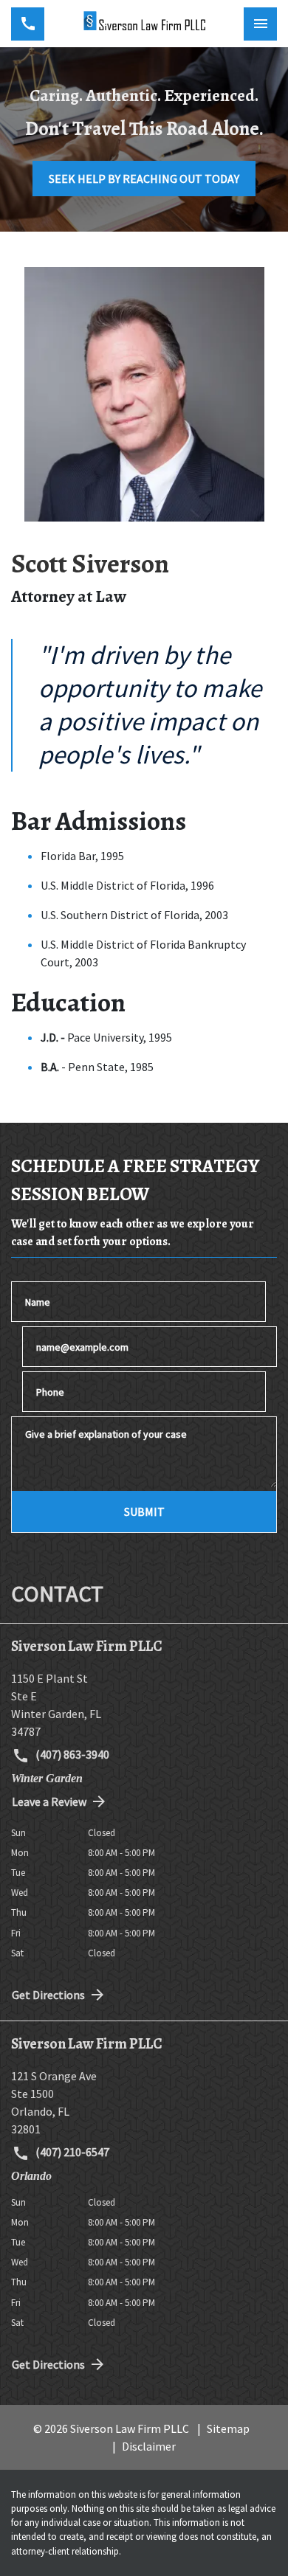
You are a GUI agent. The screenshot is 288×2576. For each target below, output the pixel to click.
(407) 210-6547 (71, 2152)
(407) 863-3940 (71, 1754)
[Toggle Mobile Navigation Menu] (260, 24)
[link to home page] (144, 24)
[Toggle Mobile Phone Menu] (28, 24)
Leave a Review (49, 1801)
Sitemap (228, 2428)
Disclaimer (149, 2446)
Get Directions (48, 1995)
